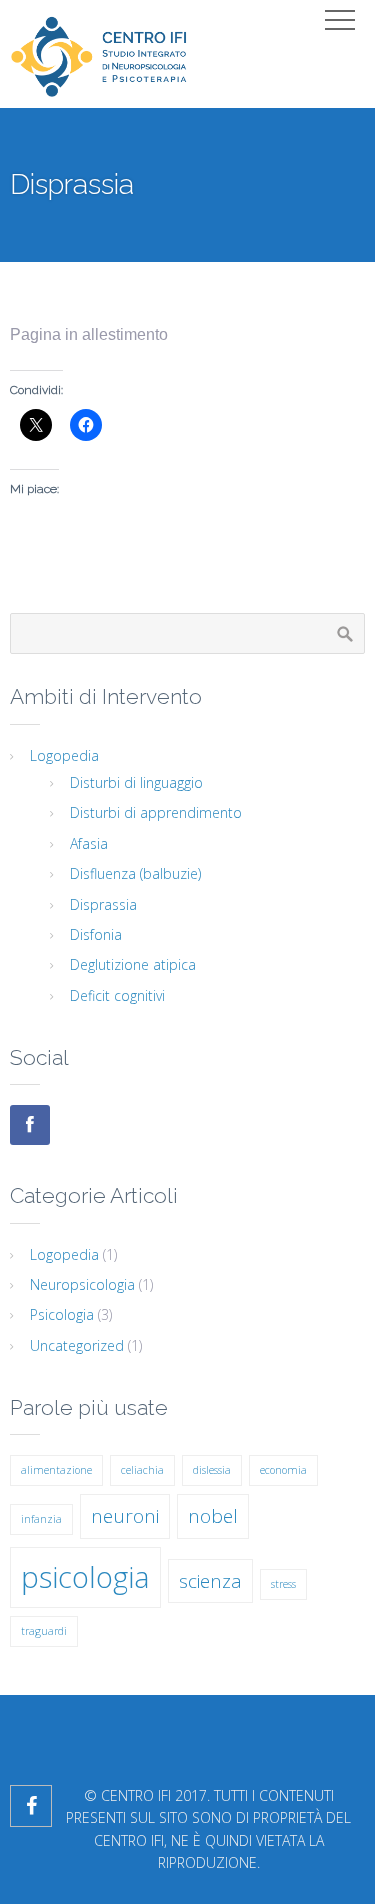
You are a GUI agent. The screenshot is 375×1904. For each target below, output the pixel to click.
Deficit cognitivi (117, 995)
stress (283, 1584)
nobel (213, 1516)
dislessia (212, 1470)
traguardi (44, 1631)
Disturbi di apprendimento (156, 812)
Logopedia (64, 755)
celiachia (142, 1470)
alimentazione (56, 1470)
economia (283, 1470)
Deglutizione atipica (133, 964)
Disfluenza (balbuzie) (135, 873)
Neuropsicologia (82, 1284)
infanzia (41, 1519)
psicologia (85, 1577)
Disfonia (96, 934)
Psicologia (62, 1314)
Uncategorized (77, 1345)
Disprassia (103, 904)
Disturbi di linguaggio (136, 782)
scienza (210, 1581)
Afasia (89, 843)
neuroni (125, 1516)
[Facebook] (30, 1125)
